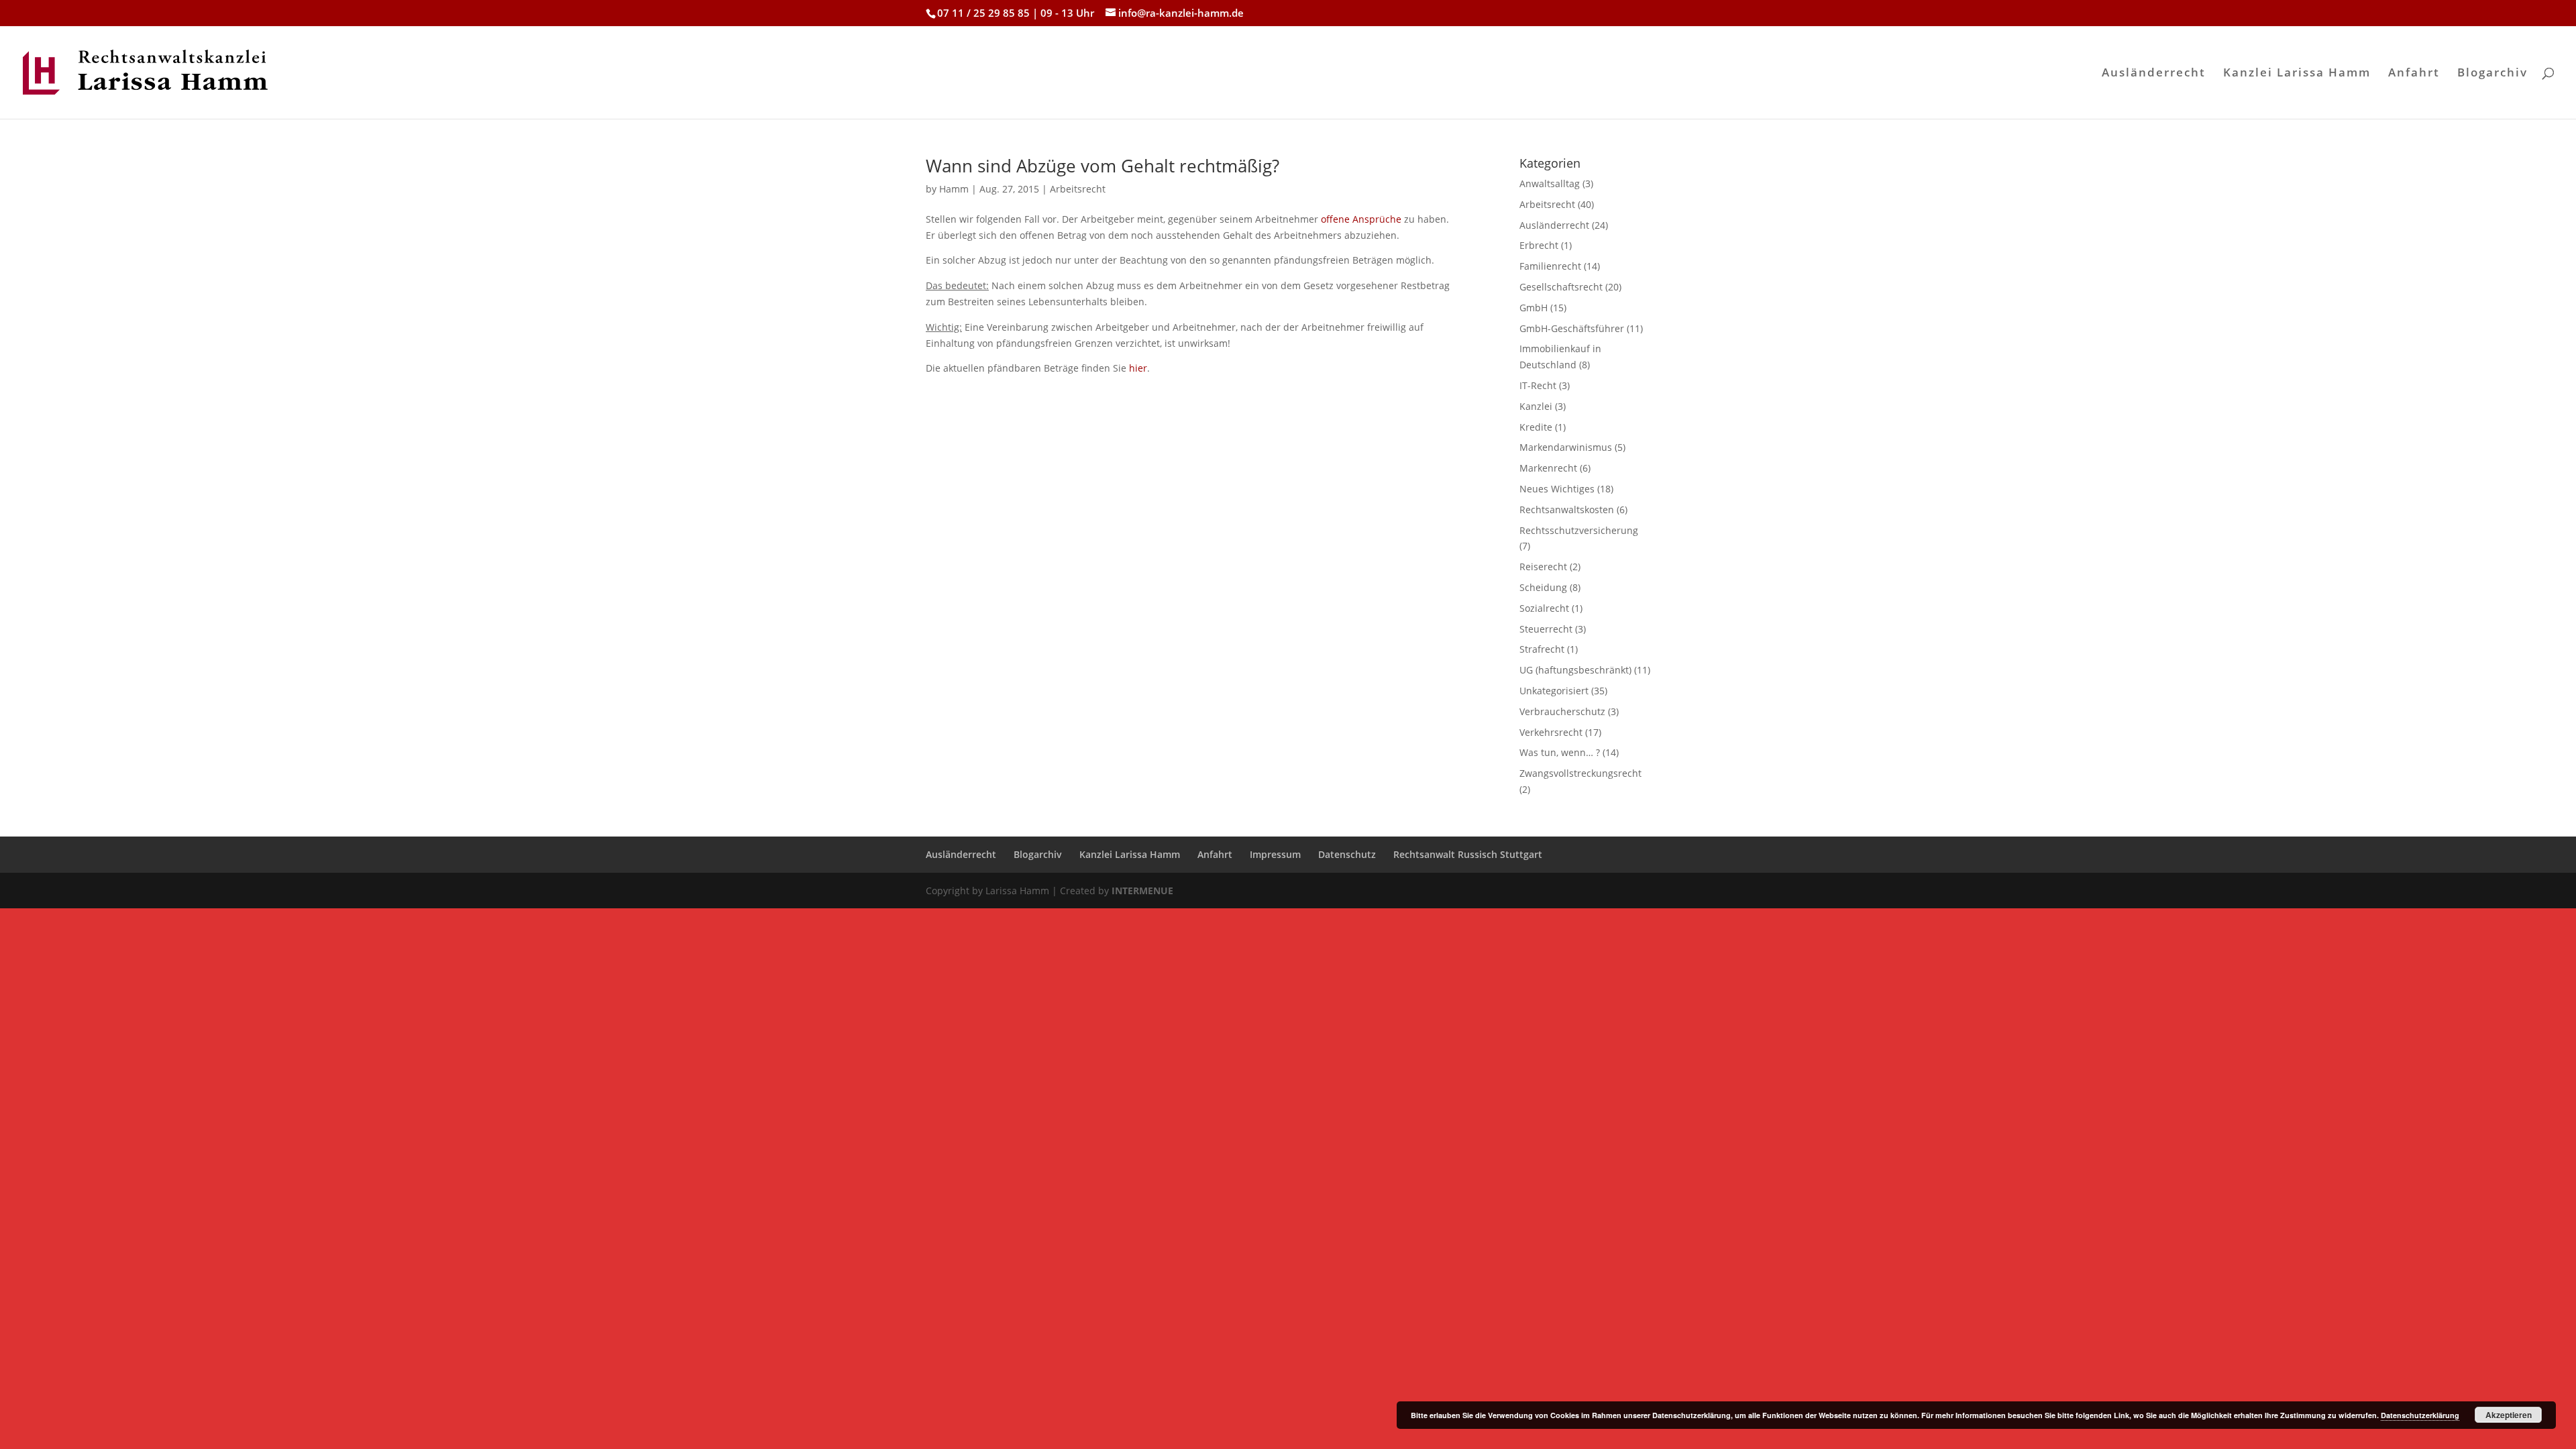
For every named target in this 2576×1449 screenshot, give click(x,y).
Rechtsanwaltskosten (1567, 509)
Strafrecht (1542, 649)
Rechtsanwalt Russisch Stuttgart (1468, 854)
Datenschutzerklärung (2420, 1415)
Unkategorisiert (1554, 691)
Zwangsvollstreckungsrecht (1580, 773)
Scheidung (1543, 587)
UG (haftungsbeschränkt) (1575, 670)
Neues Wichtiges (1557, 489)
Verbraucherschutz (1562, 711)
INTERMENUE (1142, 891)
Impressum (1275, 854)
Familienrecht (1550, 266)
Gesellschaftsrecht (1561, 287)
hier (1138, 368)
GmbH (1534, 308)
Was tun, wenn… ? (1560, 752)
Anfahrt (2414, 74)
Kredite (1536, 427)
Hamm (954, 189)
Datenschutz (1347, 854)
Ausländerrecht (2154, 74)
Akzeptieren (2509, 1415)
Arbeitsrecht (1078, 189)
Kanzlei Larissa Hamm (2297, 74)
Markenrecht (1548, 468)
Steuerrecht (1546, 629)
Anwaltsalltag (1550, 183)
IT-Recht (1538, 385)
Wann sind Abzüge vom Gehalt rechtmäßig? (1103, 166)
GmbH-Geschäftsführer (1572, 328)
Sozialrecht (1544, 608)
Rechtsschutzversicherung (1579, 530)
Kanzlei (1536, 406)
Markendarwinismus (1566, 447)
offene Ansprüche (1361, 219)
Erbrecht (1539, 245)
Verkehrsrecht (1551, 732)
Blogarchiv (2492, 74)
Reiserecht (1543, 567)
